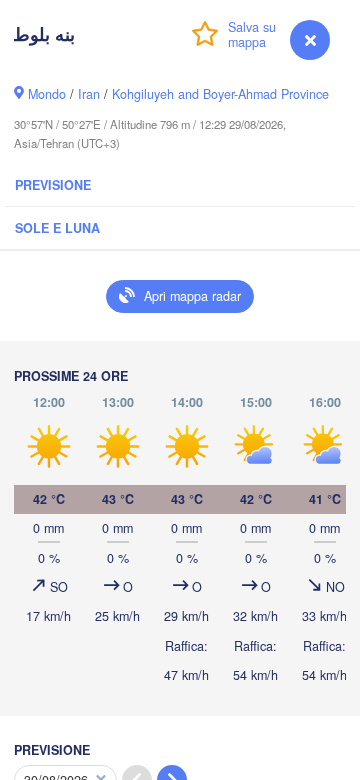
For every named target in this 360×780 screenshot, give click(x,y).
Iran (89, 94)
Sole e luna (57, 228)
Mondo (47, 94)
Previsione (53, 185)
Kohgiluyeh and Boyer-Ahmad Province (220, 94)
